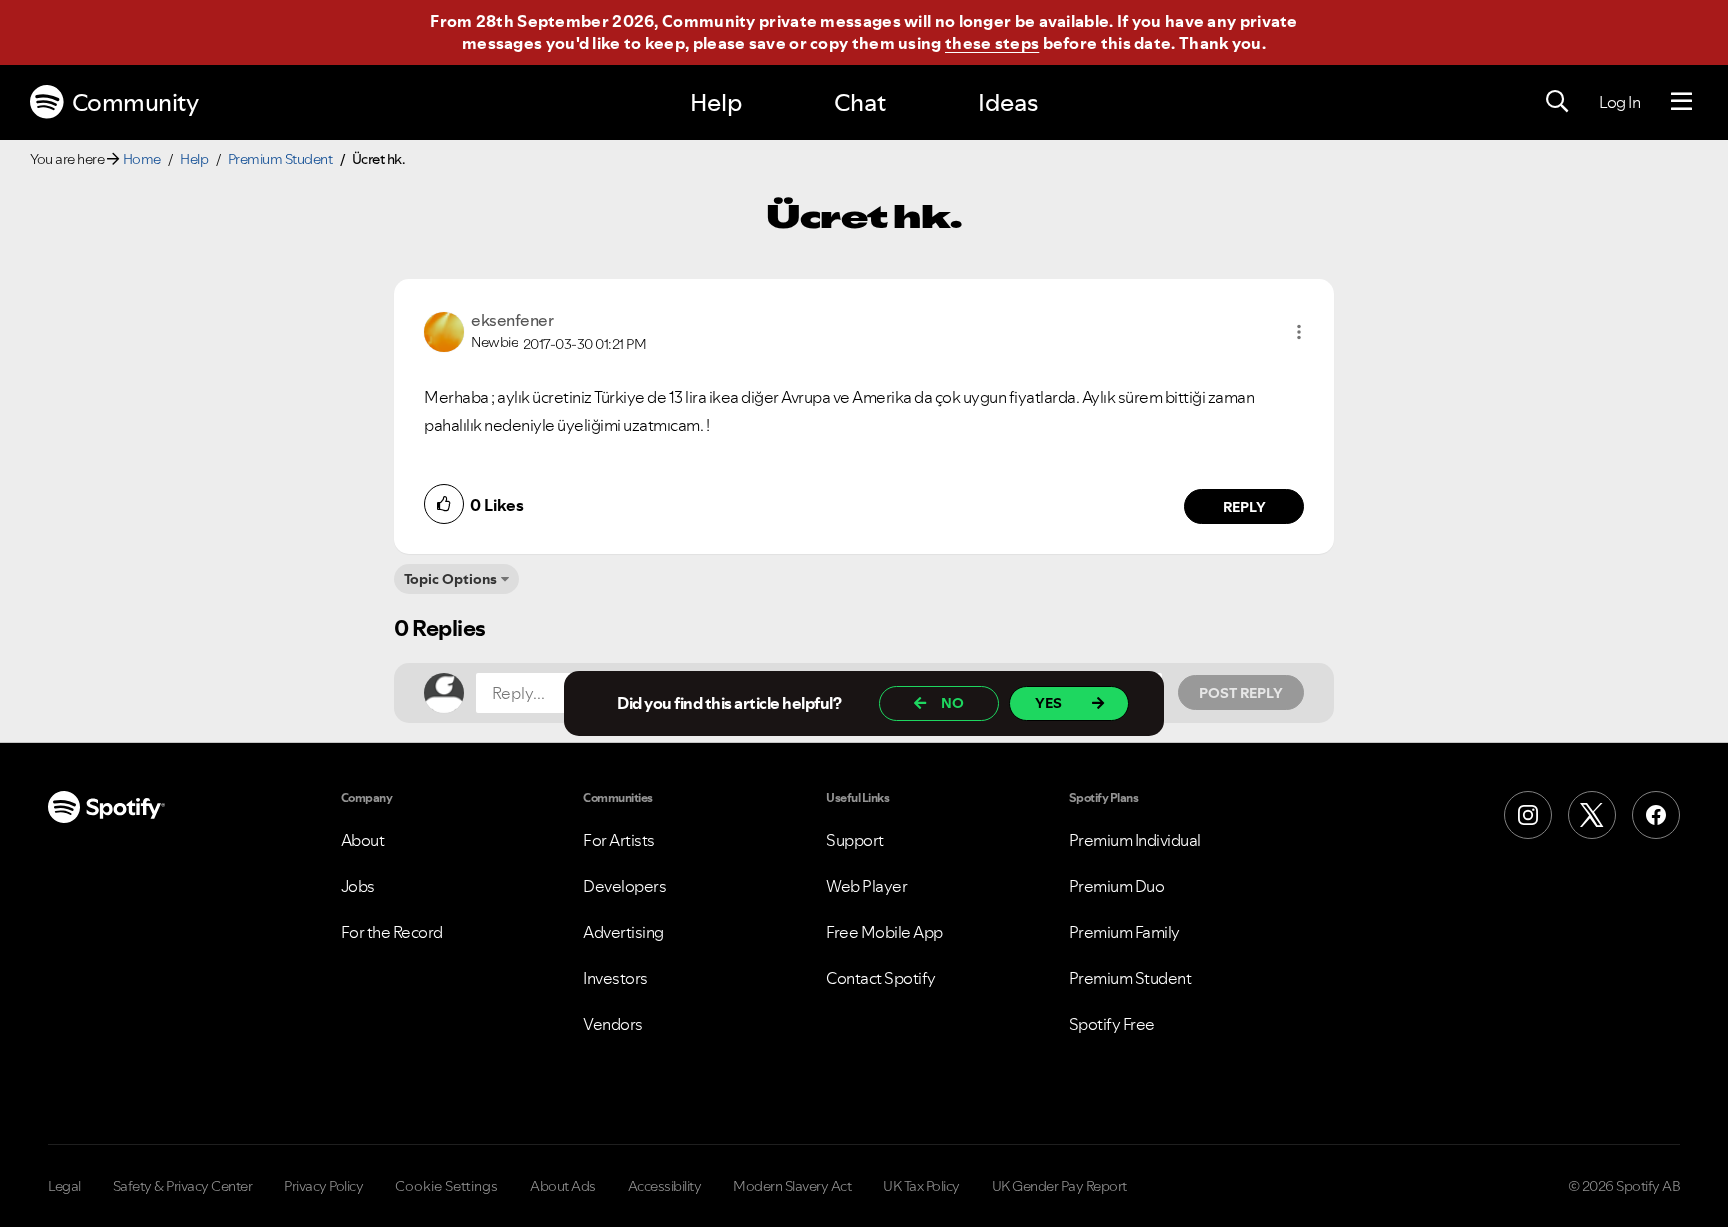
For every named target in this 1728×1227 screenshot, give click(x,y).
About (363, 840)
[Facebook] (1656, 815)
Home (142, 159)
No (952, 703)
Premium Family (1124, 932)
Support (855, 840)
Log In (1619, 102)
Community (135, 102)
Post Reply (1241, 693)
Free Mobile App (884, 932)
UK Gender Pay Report (1059, 1186)
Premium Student (280, 159)
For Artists (619, 840)
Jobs (358, 886)
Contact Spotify (881, 978)
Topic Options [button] (450, 579)
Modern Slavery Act (792, 1186)
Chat (860, 102)
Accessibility (665, 1186)
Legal (64, 1186)
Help (716, 102)
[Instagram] (1528, 815)
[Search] (1557, 102)
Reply (1244, 507)
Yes (1048, 703)
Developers (624, 886)
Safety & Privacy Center (183, 1186)
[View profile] (444, 330)
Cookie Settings (446, 1186)
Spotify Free (1112, 1024)
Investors (615, 978)
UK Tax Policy (921, 1186)
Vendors (613, 1024)
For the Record (392, 932)
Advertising (623, 932)
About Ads (563, 1186)
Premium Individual (1135, 840)
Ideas (1008, 102)
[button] (1299, 332)
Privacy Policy (323, 1186)
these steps (992, 43)
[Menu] (1681, 102)
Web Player (866, 886)
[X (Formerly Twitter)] (1592, 815)
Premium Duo (1117, 886)
